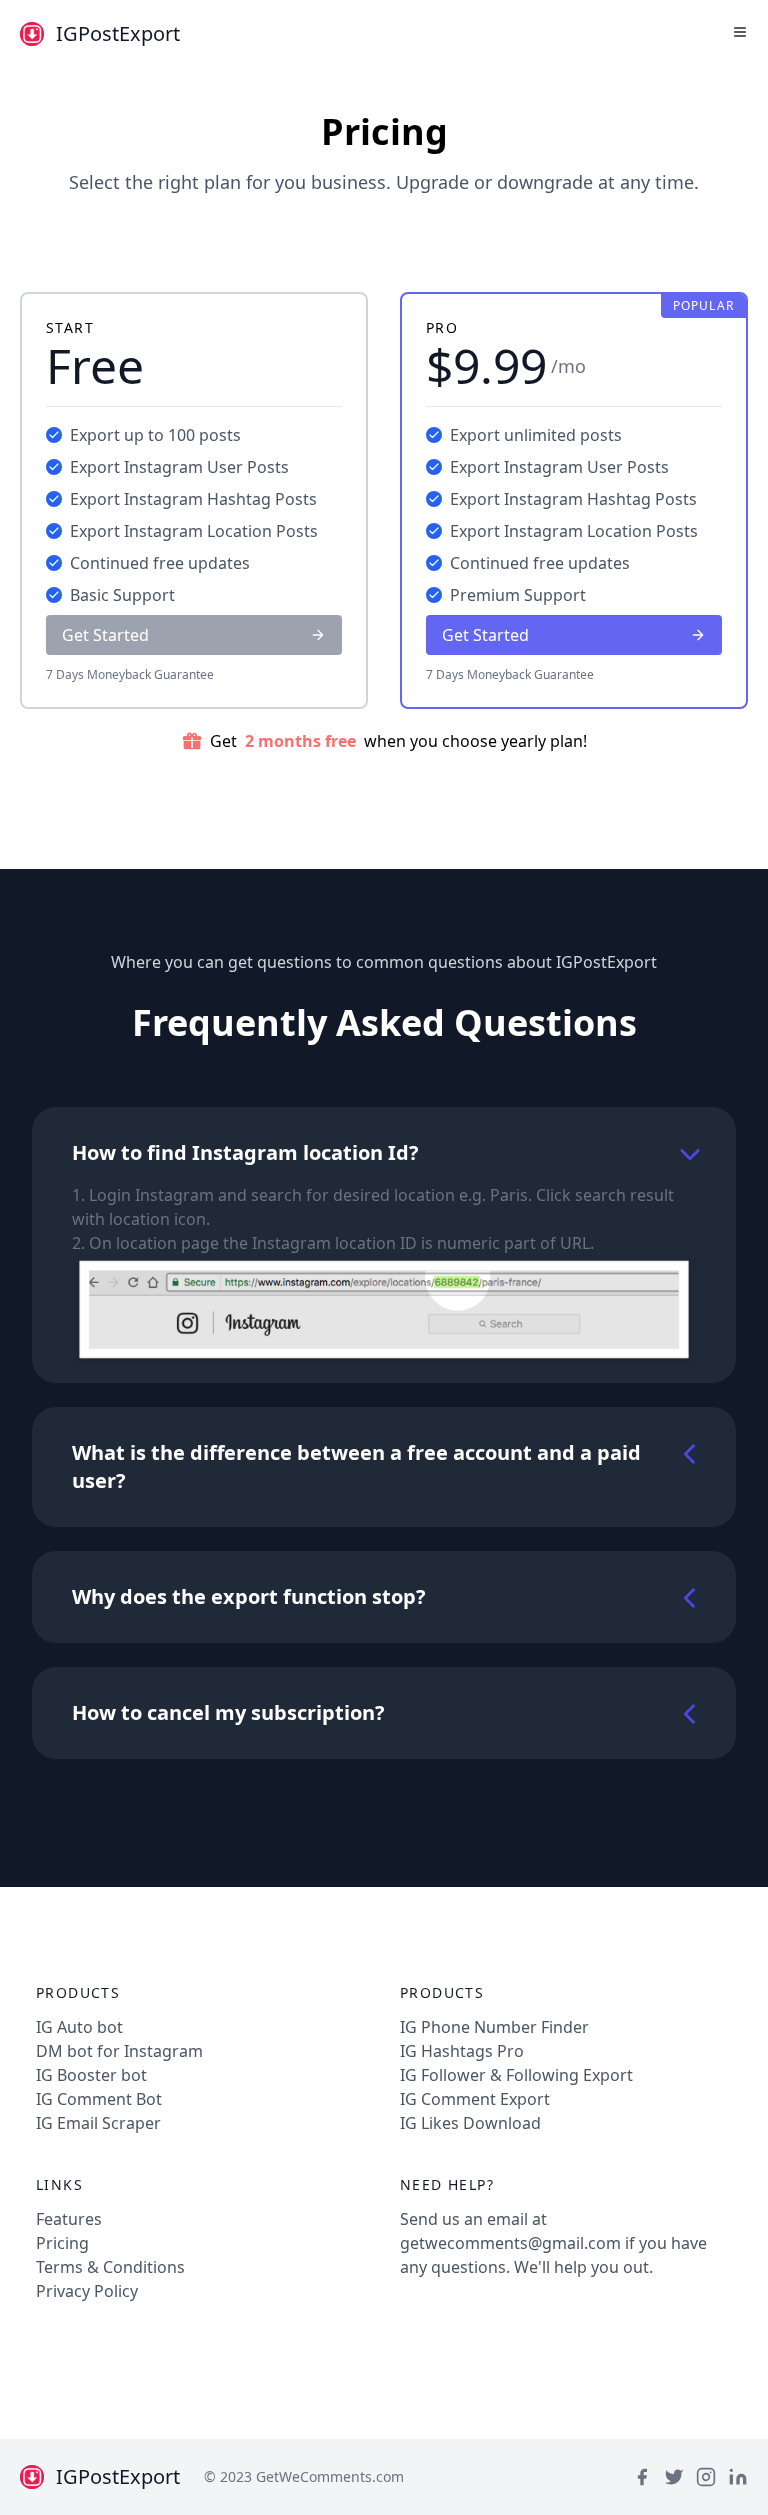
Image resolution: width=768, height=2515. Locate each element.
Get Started (105, 635)
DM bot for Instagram (119, 2051)
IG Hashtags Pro (462, 2051)
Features (69, 2219)
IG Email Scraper (98, 2123)
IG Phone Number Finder (494, 2027)
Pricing (62, 2243)
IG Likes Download (470, 2123)
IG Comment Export (475, 2099)
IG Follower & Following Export (516, 2075)
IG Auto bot (79, 2027)
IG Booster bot (91, 2075)
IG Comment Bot (99, 2099)
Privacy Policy (87, 2291)
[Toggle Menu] (740, 32)
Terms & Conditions (110, 2267)
